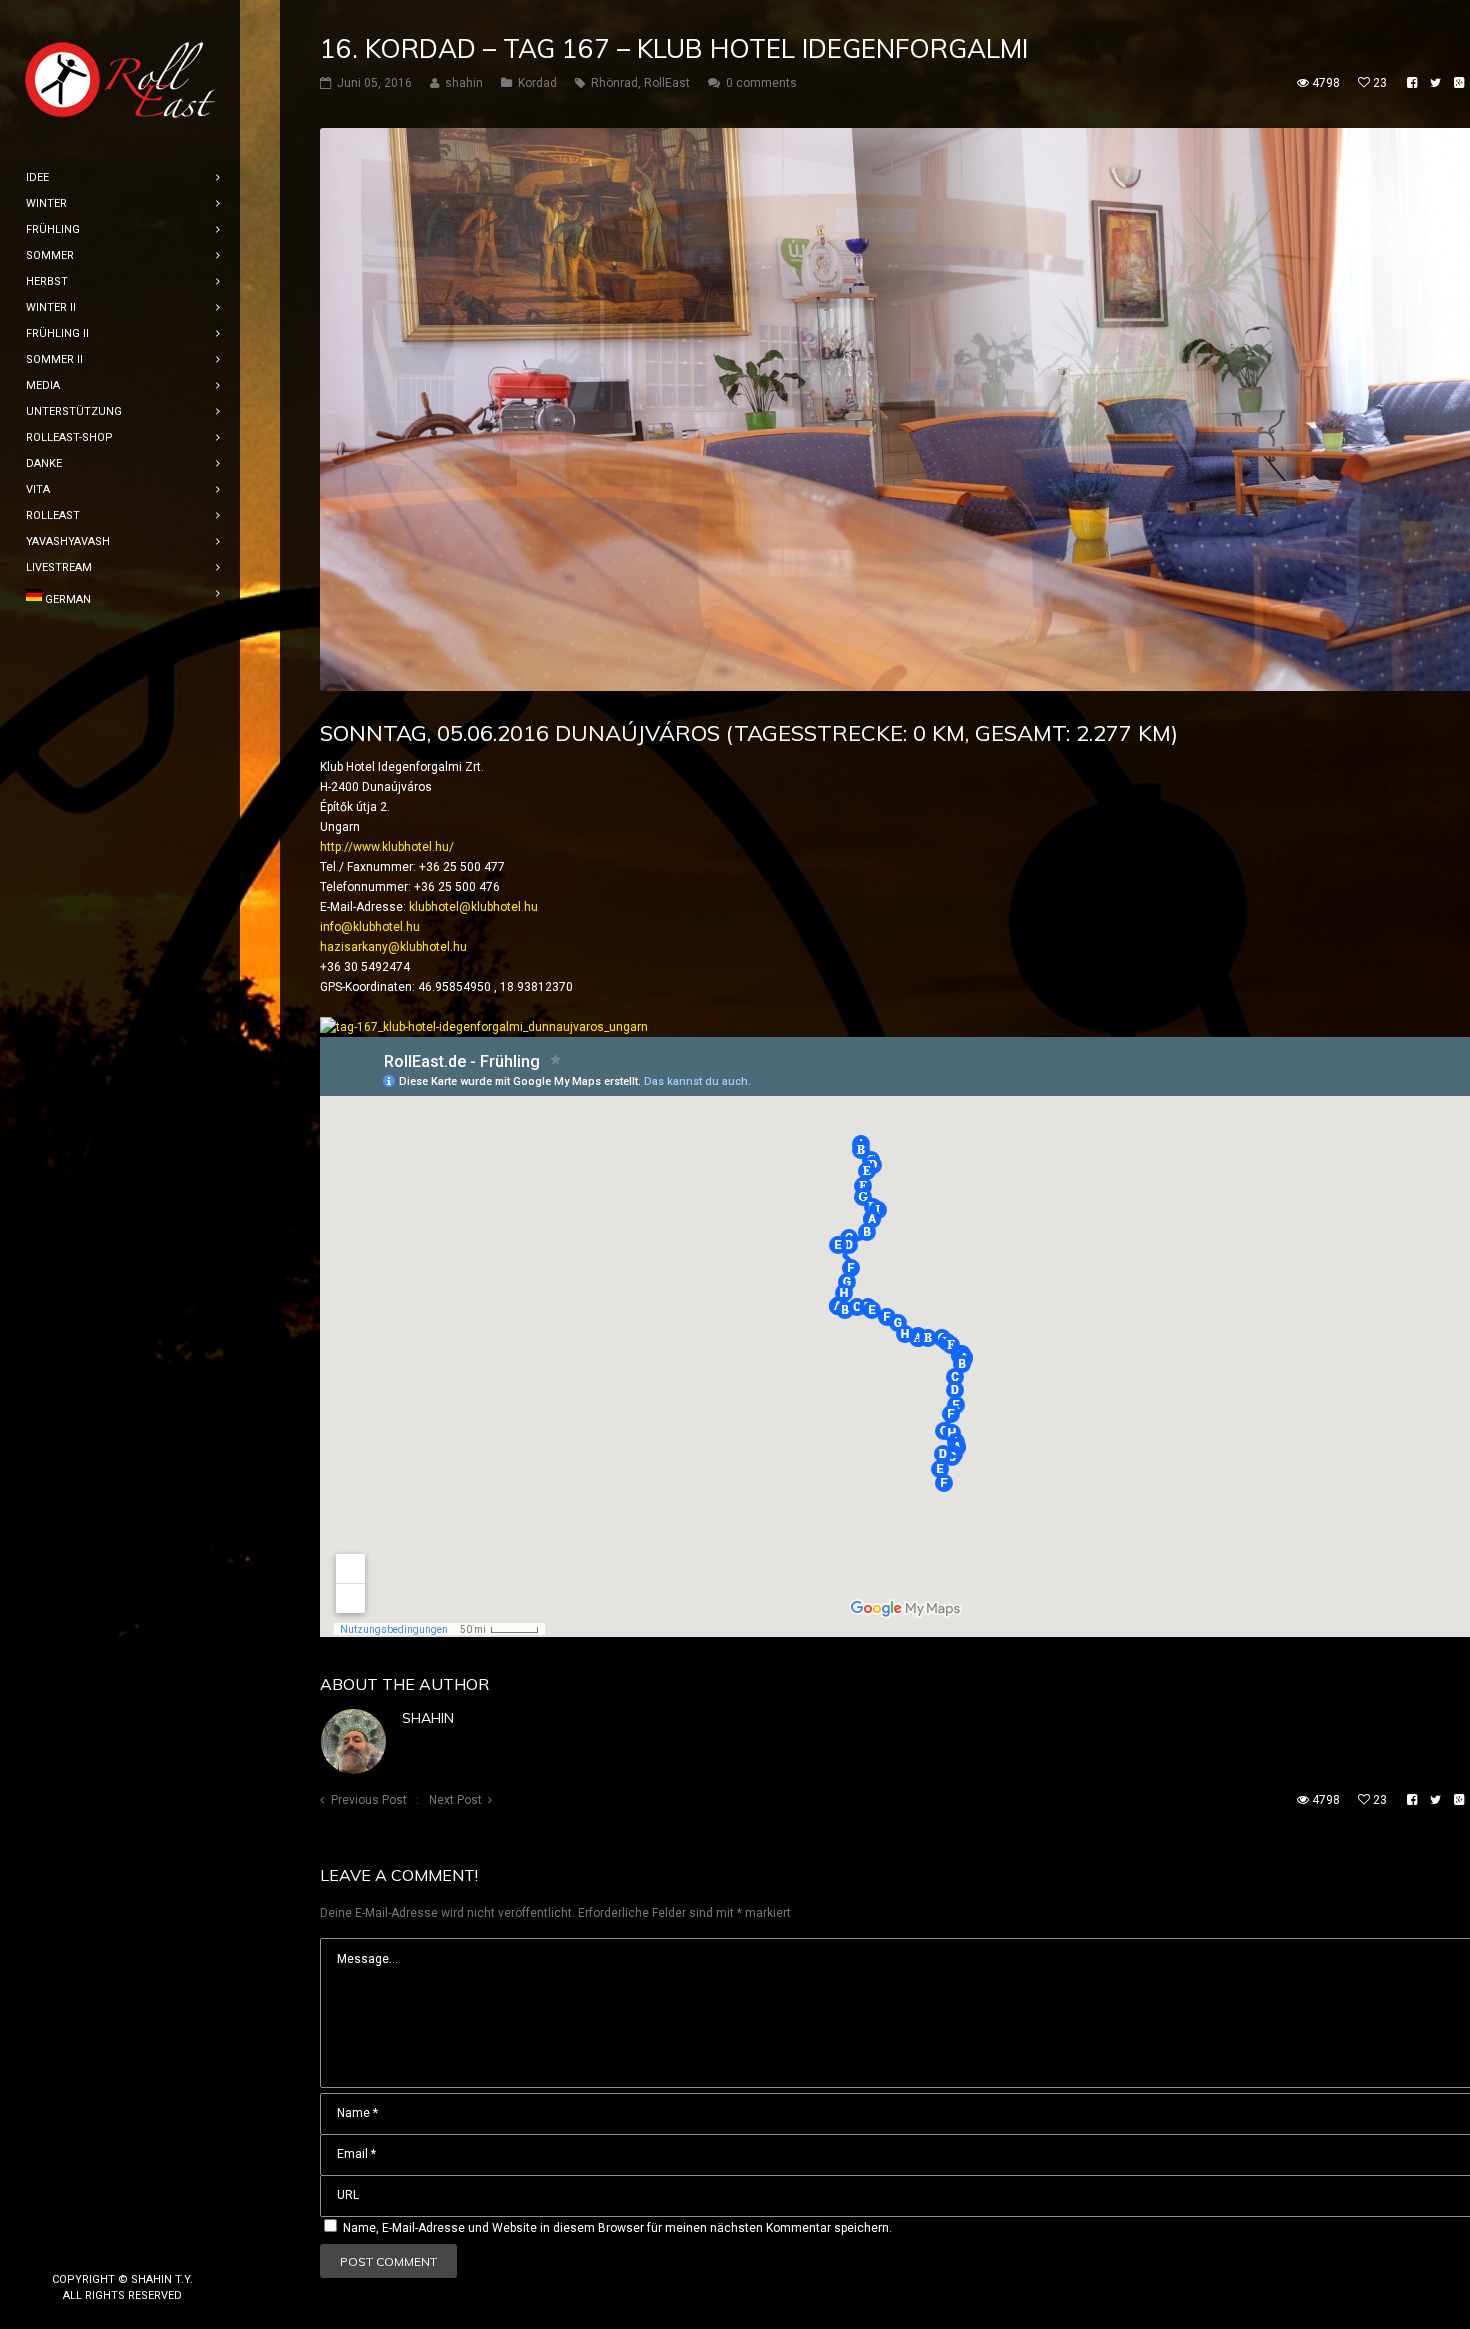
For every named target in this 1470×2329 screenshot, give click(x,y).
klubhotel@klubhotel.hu (473, 907)
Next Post (455, 1800)
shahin (428, 1718)
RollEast (667, 83)
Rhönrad (614, 83)
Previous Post (369, 1800)
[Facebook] (91, 2246)
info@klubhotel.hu (370, 927)
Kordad (537, 83)
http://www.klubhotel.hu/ (387, 847)
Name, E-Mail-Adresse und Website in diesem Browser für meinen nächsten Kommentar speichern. (617, 2228)
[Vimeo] (155, 2246)
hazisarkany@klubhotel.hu (393, 947)
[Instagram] (123, 2246)
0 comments (761, 83)
